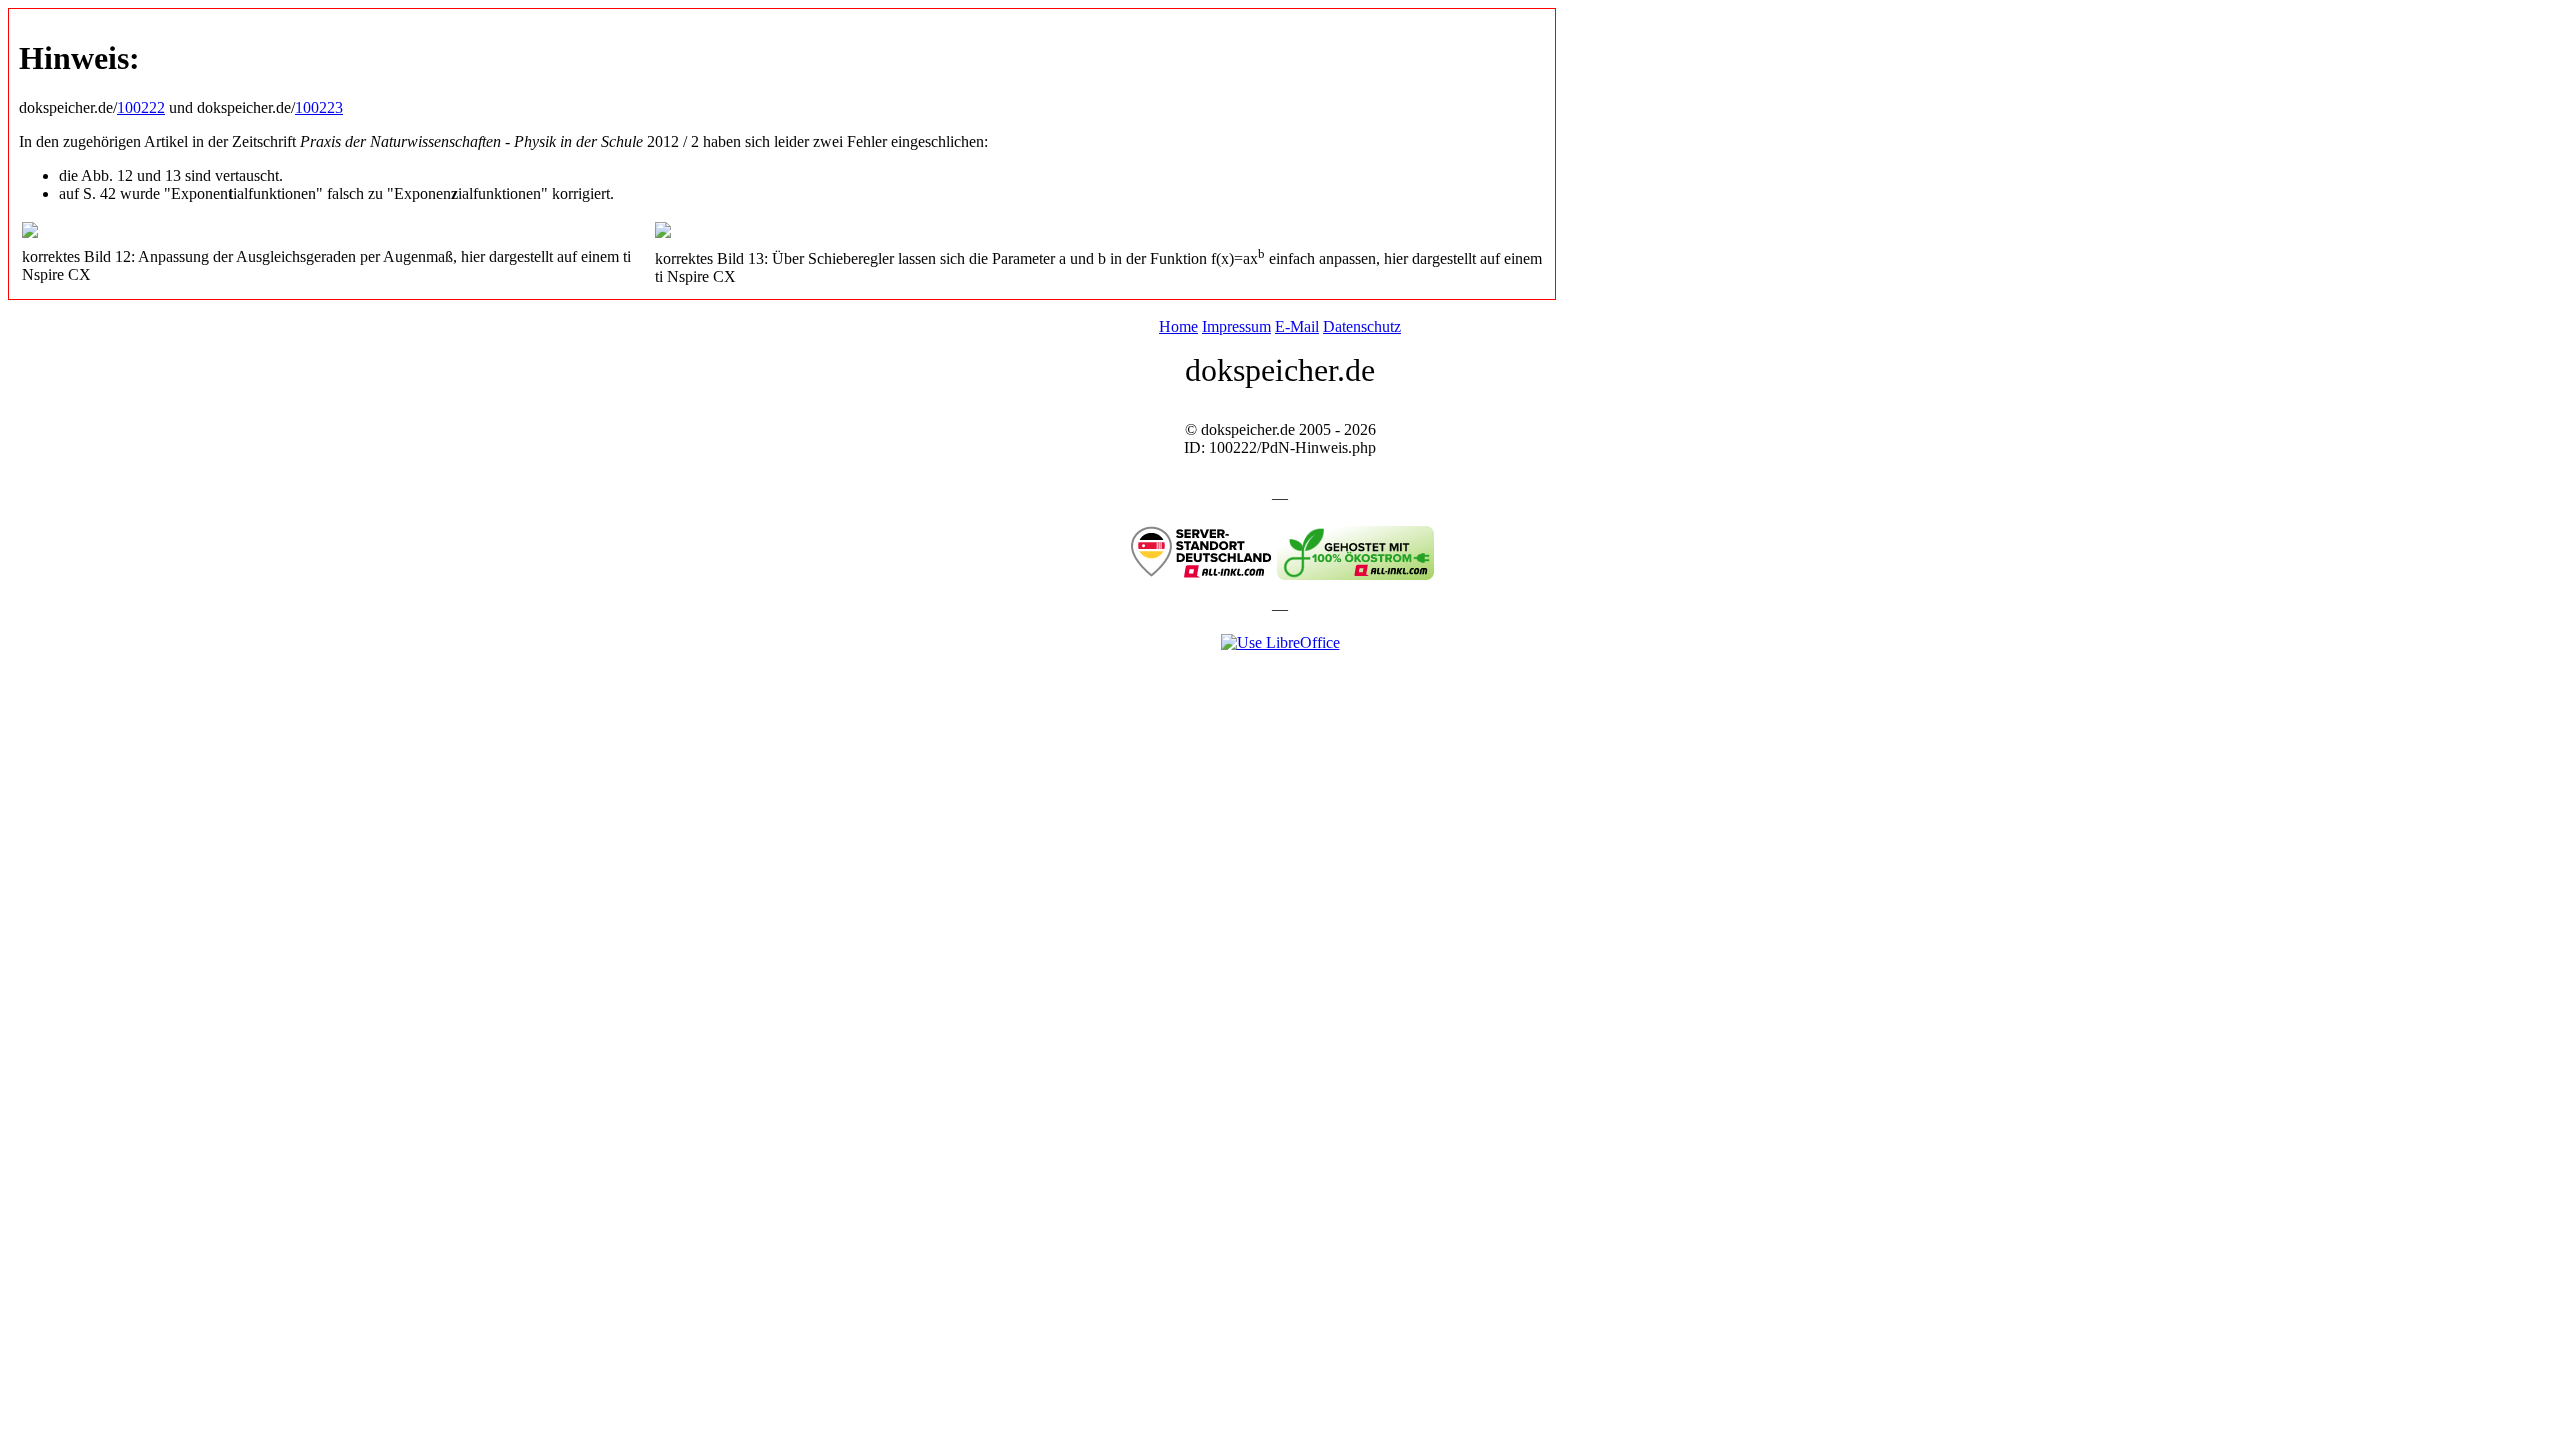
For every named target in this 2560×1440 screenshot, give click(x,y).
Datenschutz (1362, 326)
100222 (141, 107)
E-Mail (1297, 326)
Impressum (1236, 326)
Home (1178, 326)
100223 (319, 107)
